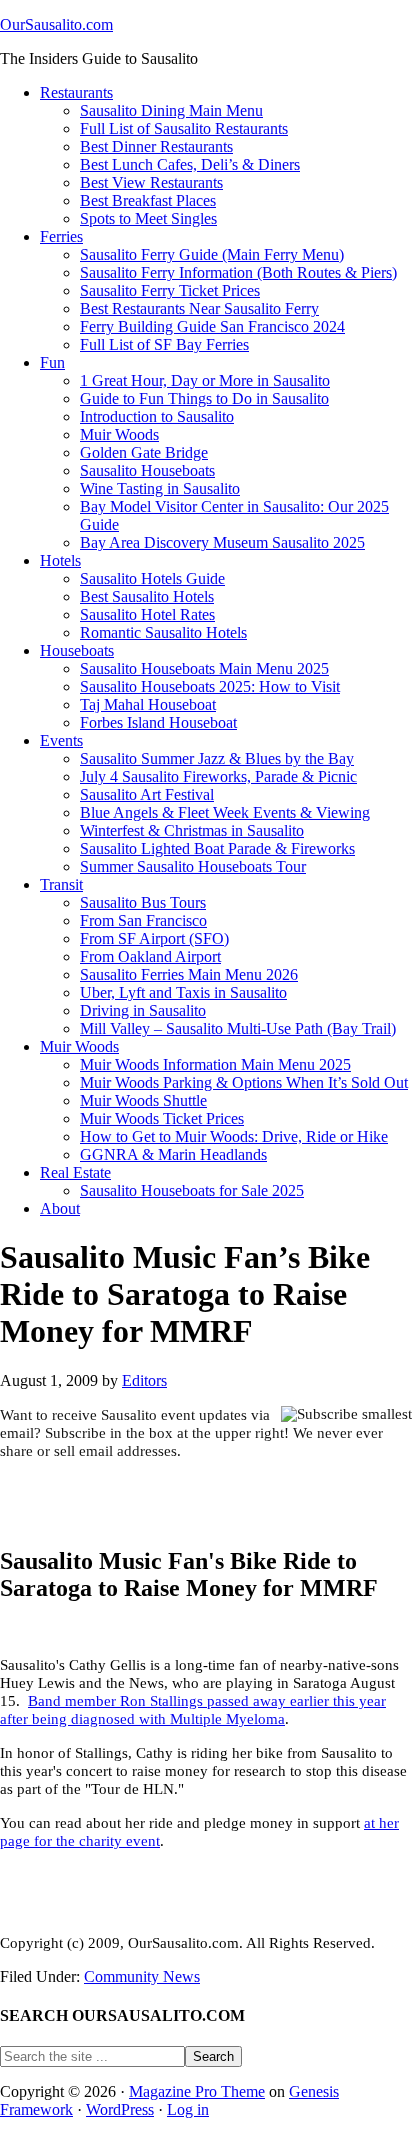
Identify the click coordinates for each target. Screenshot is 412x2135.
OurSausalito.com (56, 24)
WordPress (120, 2109)
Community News (142, 1976)
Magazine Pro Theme (197, 2091)
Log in (188, 2109)
